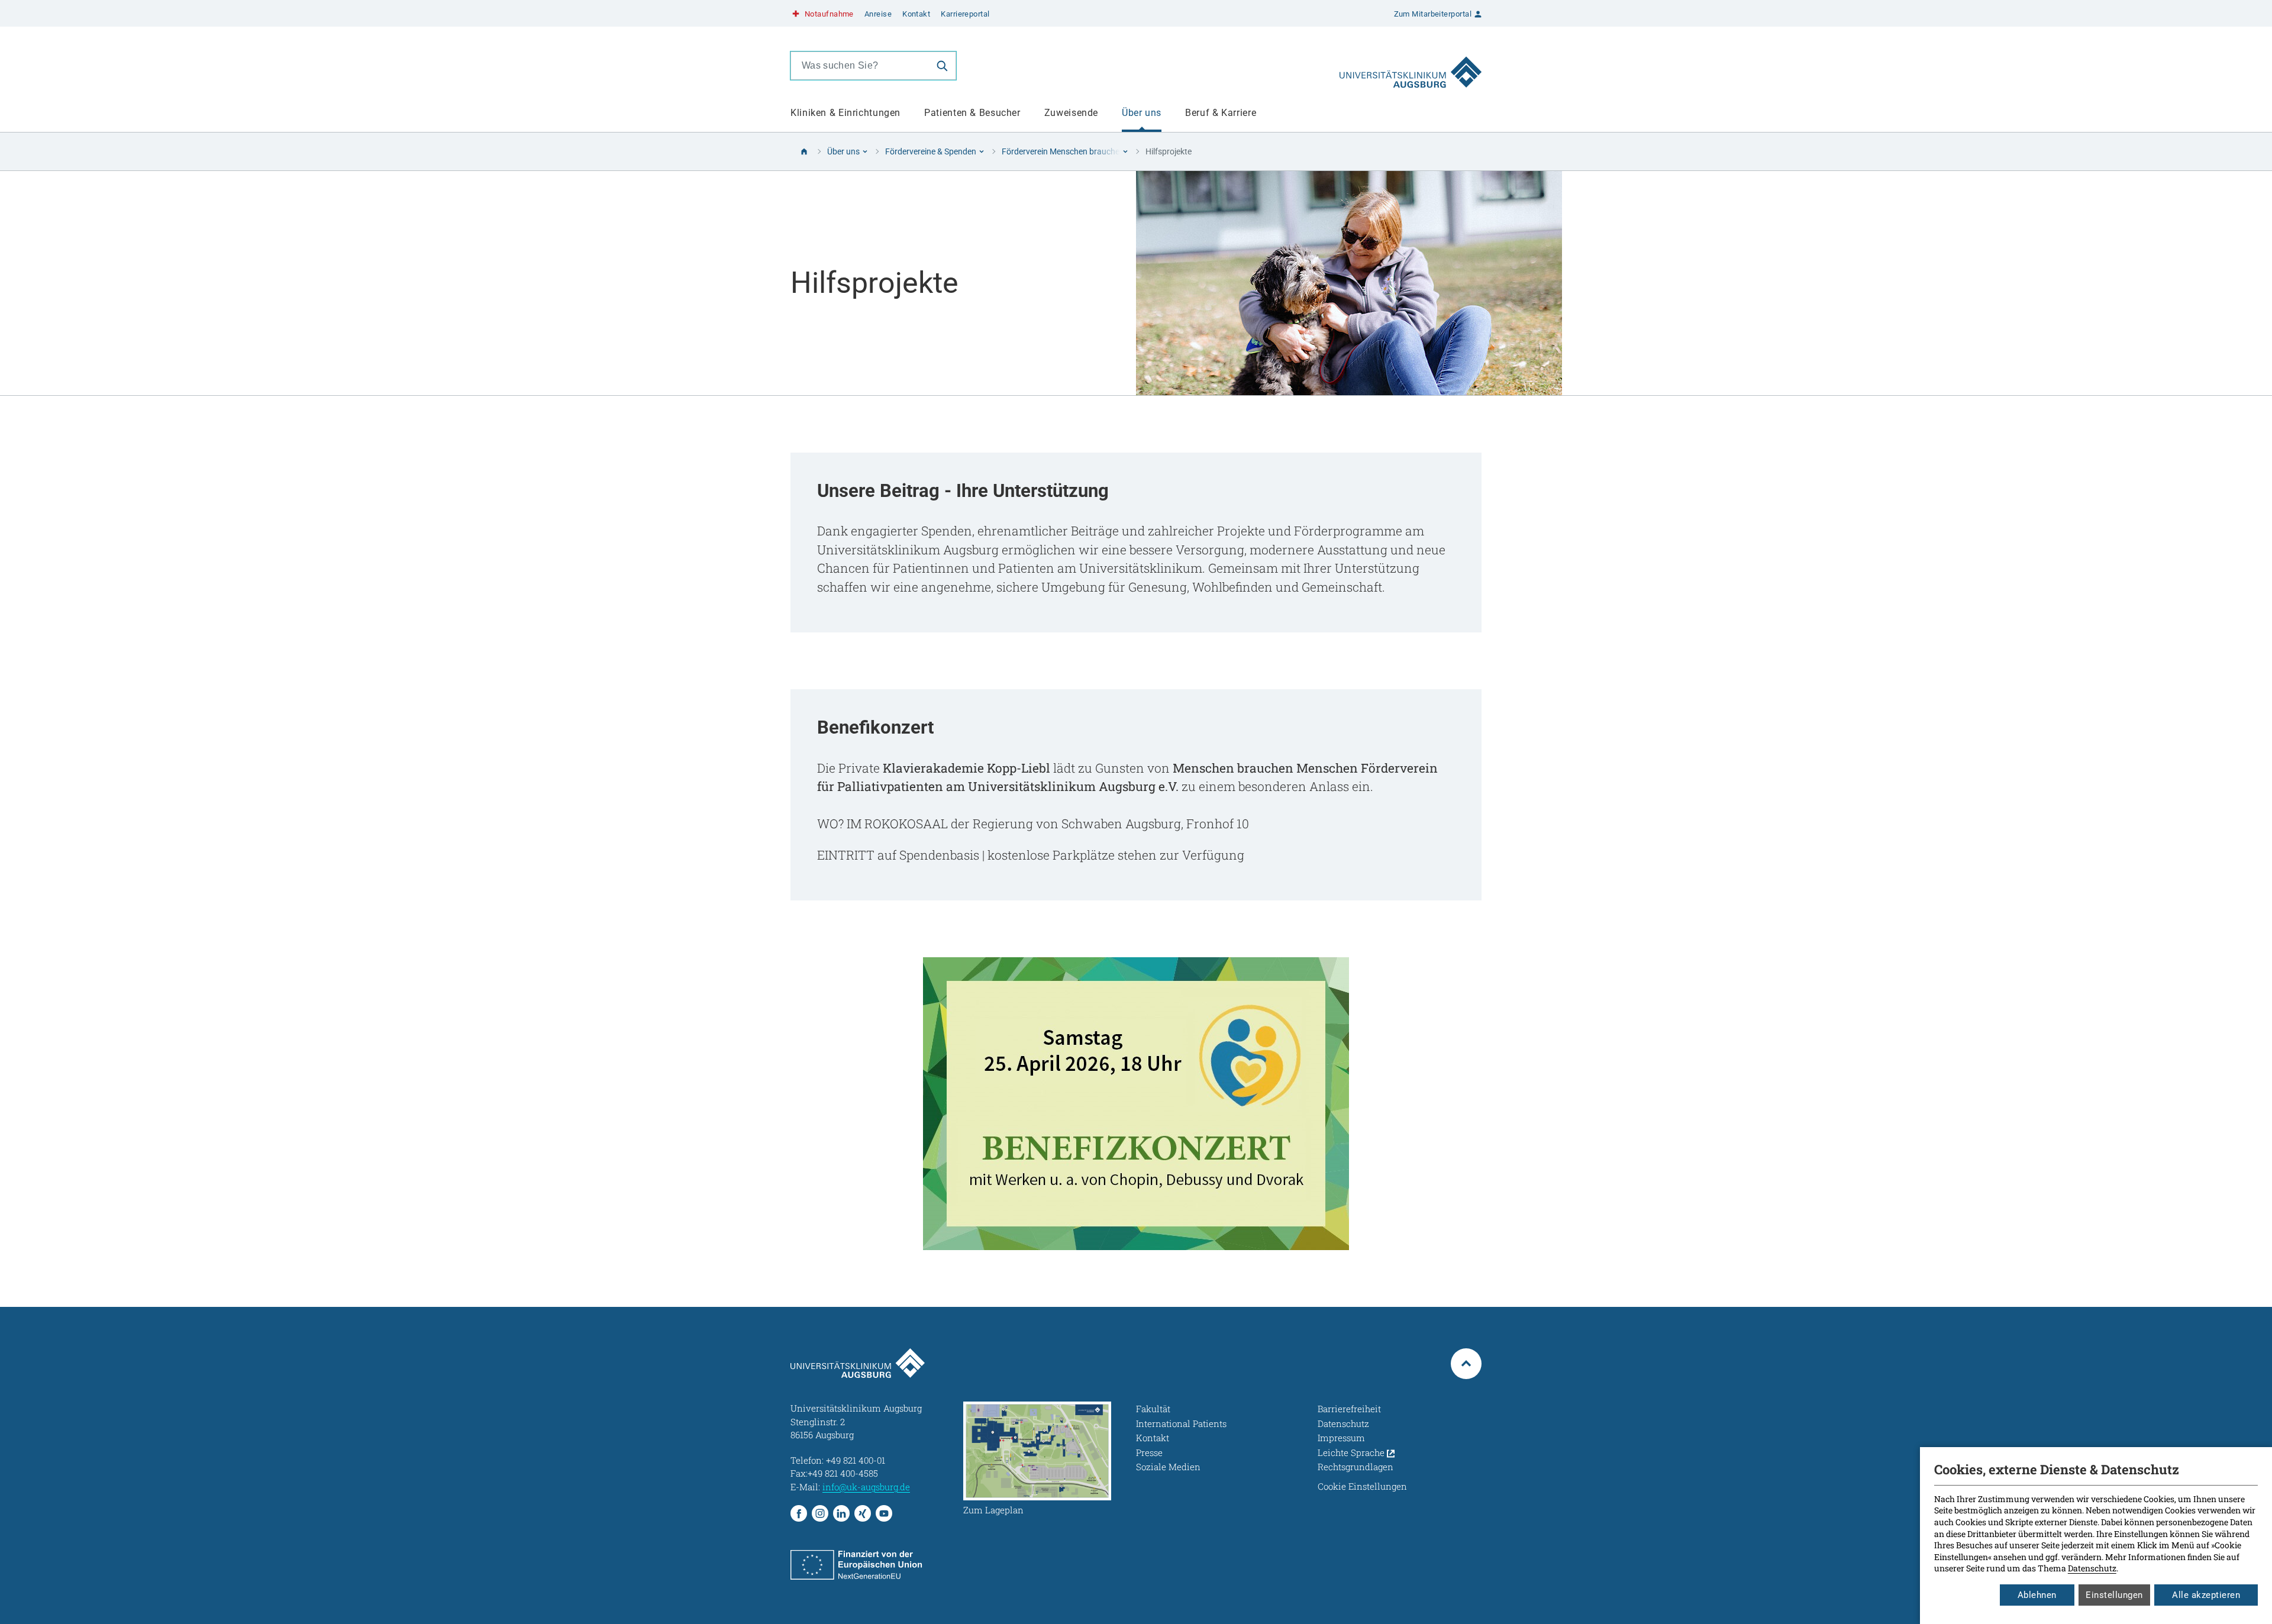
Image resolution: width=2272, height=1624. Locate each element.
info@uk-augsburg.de (866, 1487)
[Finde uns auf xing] (863, 1513)
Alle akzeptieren (2206, 1595)
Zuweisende (1071, 113)
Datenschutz (2092, 1568)
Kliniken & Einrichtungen (845, 113)
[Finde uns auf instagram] (820, 1513)
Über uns (1142, 113)
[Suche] (942, 66)
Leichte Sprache (1352, 1452)
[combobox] (860, 66)
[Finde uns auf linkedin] (841, 1513)
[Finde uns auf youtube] (884, 1513)
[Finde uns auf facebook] (799, 1513)
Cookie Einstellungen (1362, 1486)
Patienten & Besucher (972, 113)
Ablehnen (2037, 1595)
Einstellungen (2114, 1595)
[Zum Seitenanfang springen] (1466, 1364)
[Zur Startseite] (1411, 66)
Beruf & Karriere (1221, 113)
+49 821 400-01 (856, 1460)
